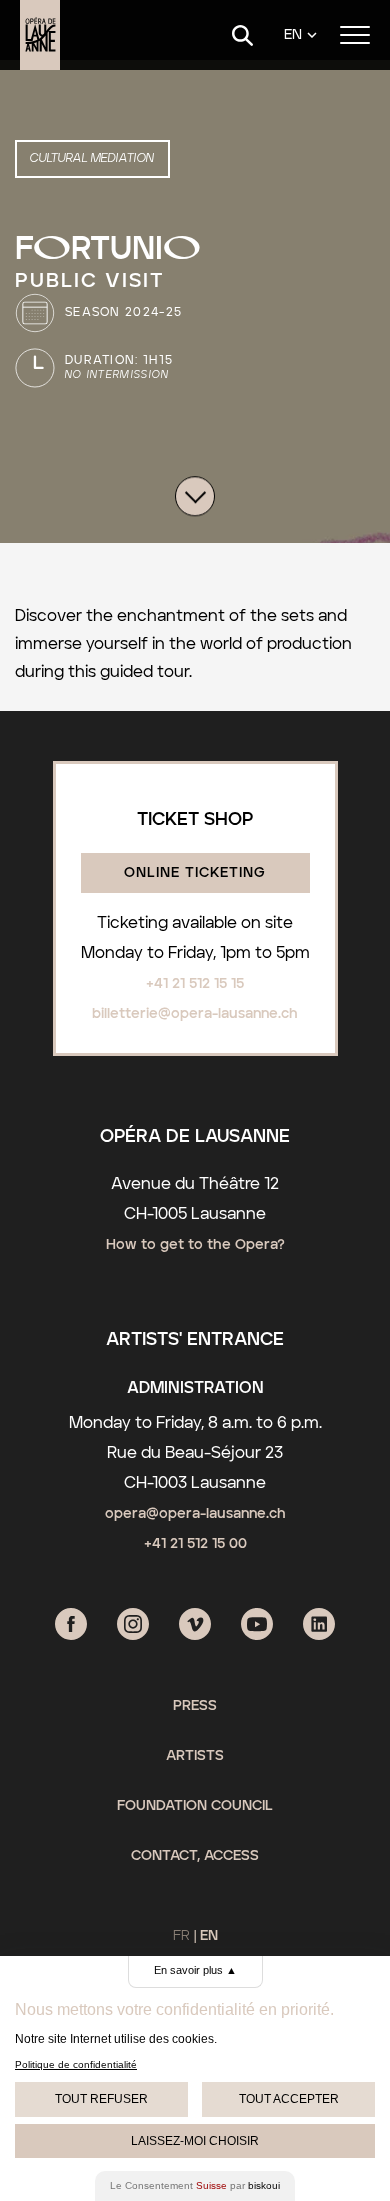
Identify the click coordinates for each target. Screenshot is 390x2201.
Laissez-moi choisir (195, 2141)
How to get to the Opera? (195, 1245)
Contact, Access (195, 1856)
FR (181, 1936)
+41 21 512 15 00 (195, 1544)
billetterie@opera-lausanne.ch (195, 1014)
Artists (195, 1756)
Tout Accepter (289, 2099)
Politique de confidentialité (76, 2064)
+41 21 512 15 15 (195, 984)
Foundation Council (195, 1806)
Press (195, 1706)
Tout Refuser (101, 2099)
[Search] (242, 35)
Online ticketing (195, 873)
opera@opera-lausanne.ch (195, 1514)
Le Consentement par (195, 2185)
